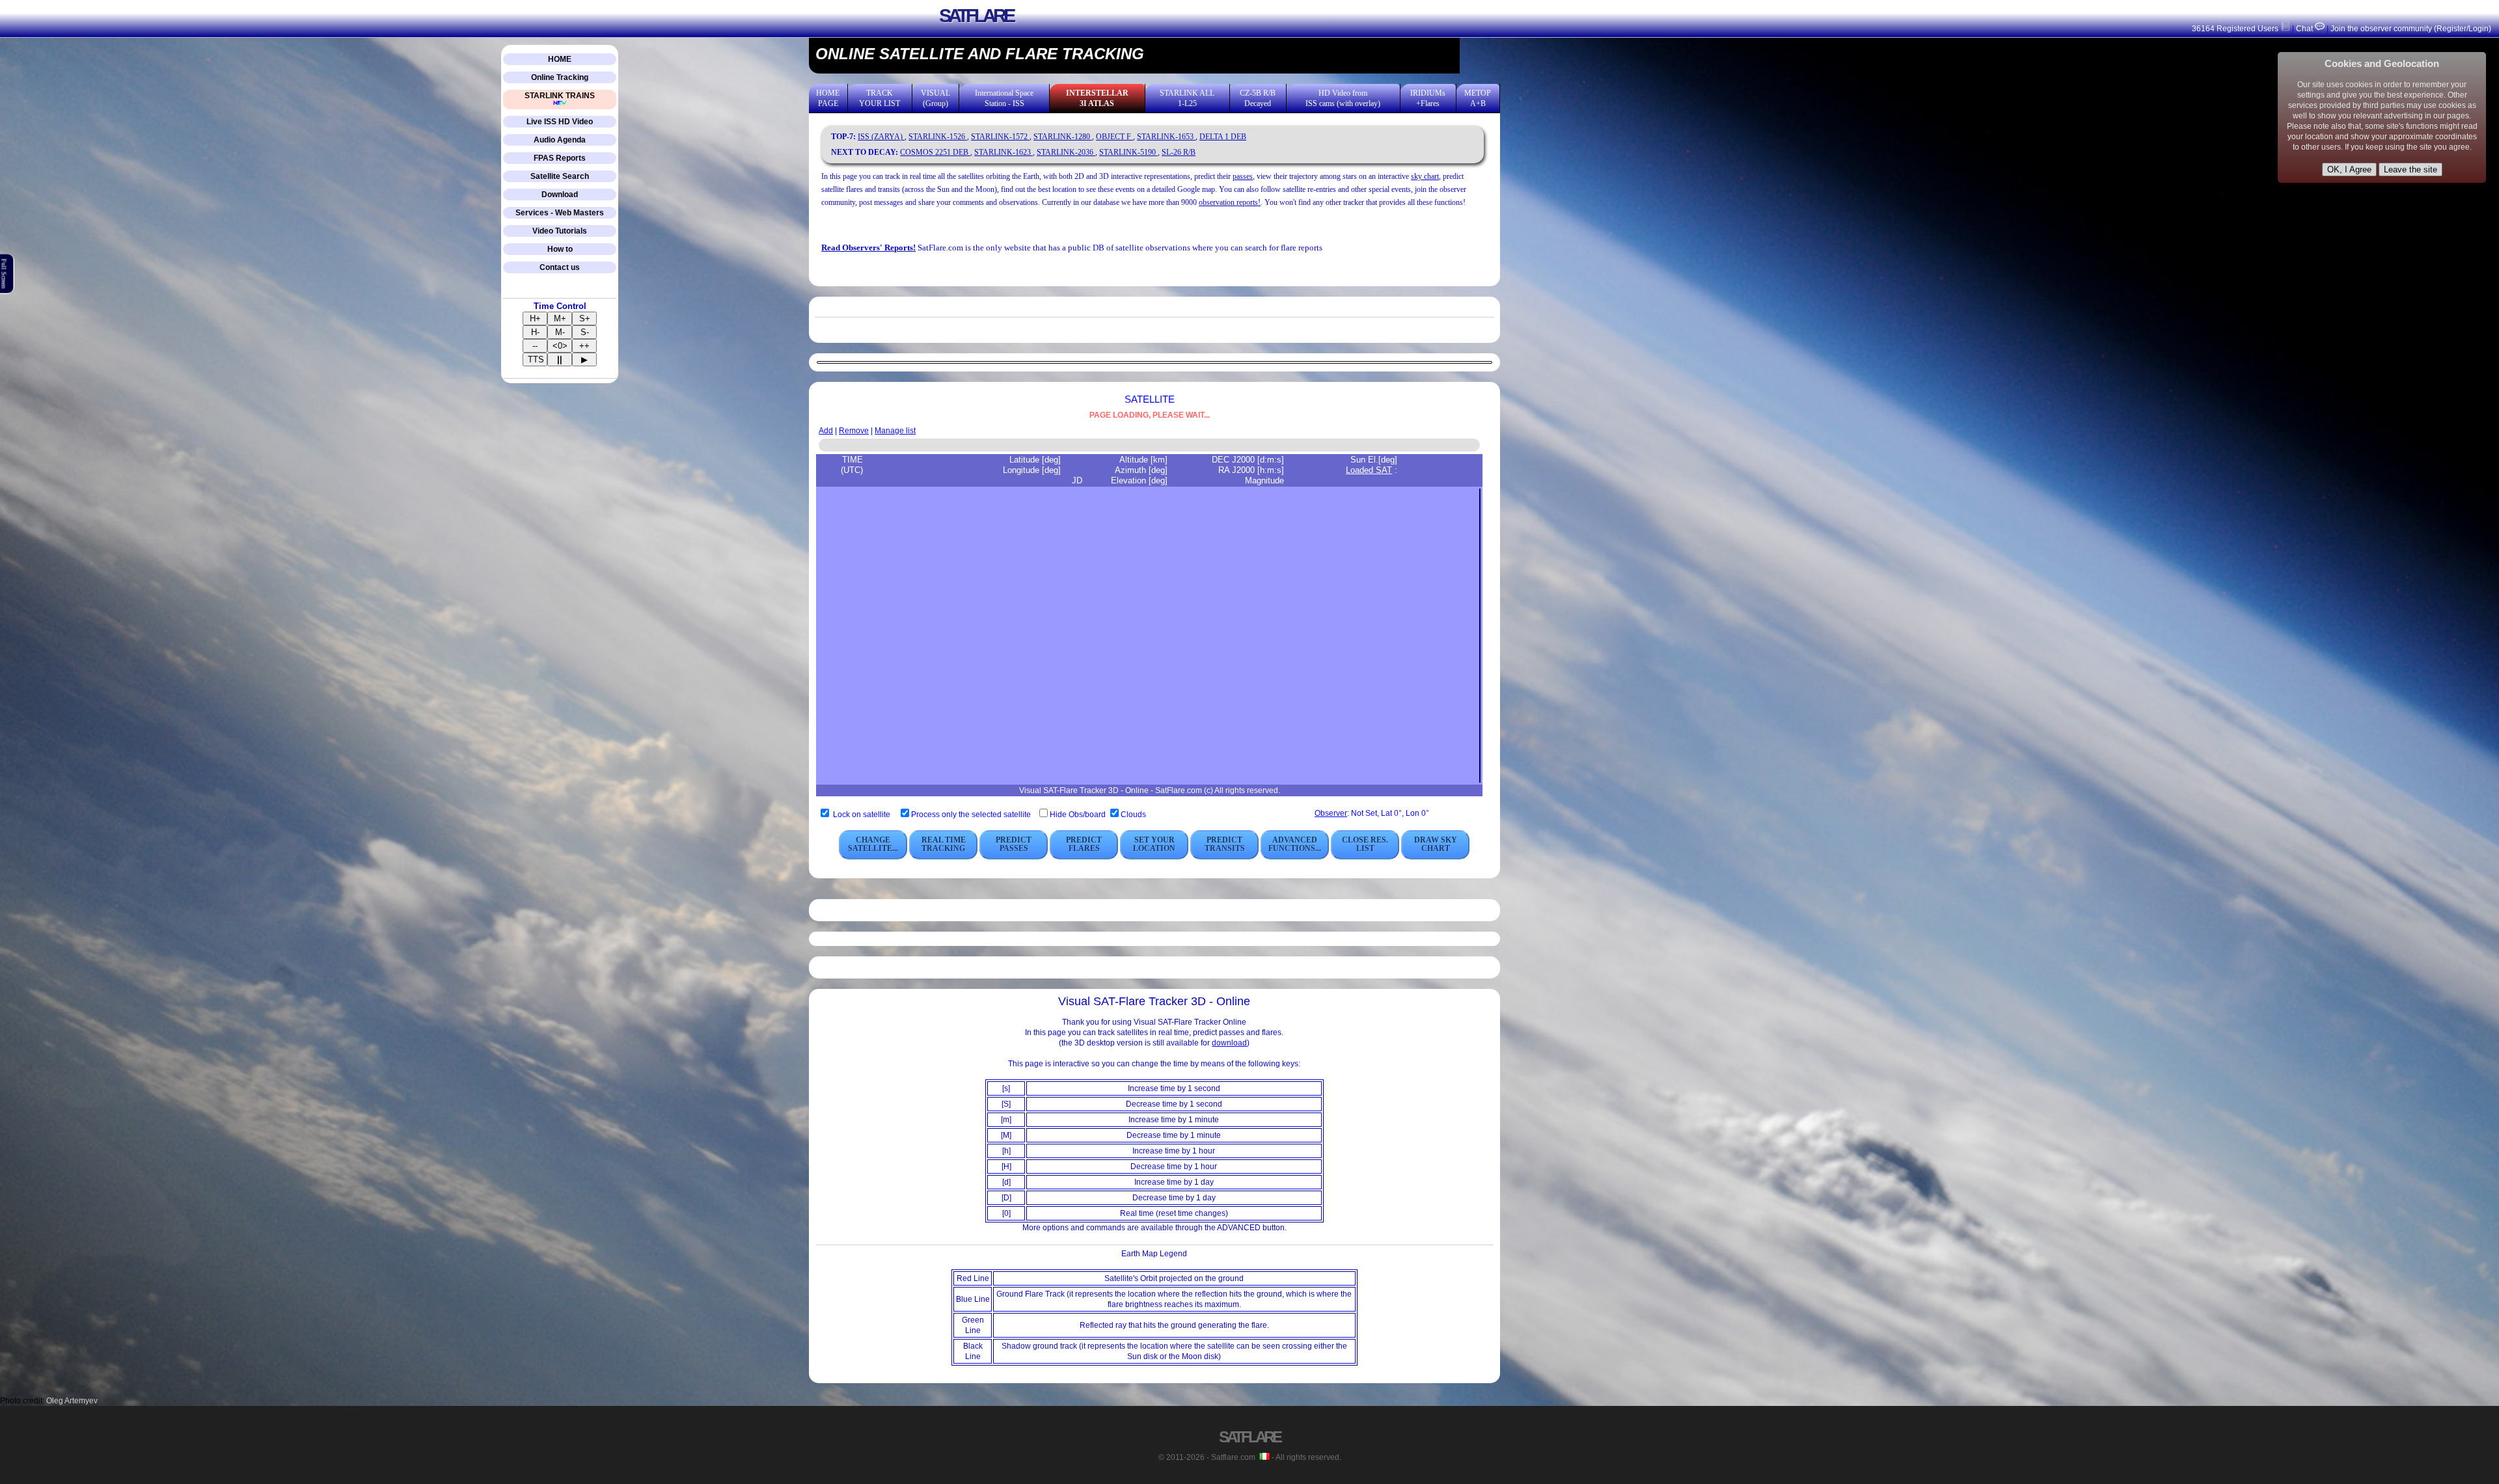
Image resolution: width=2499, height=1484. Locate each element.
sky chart (1425, 176)
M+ (560, 318)
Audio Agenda (560, 140)
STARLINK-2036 (1066, 152)
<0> (560, 346)
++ (584, 346)
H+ (535, 318)
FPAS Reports (560, 158)
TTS (536, 359)
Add (826, 431)
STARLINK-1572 (1000, 137)
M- (560, 332)
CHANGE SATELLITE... (873, 844)
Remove (854, 431)
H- (535, 332)
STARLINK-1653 (1166, 137)
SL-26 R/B (1179, 152)
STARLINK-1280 (1063, 137)
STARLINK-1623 (1004, 152)
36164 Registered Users (2236, 29)
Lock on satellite (862, 815)
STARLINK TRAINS (560, 96)
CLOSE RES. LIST (1365, 844)
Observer (1331, 813)
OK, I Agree (2349, 169)
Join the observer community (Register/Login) (2411, 29)
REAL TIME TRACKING (944, 844)
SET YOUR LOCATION (1154, 844)
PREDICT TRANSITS (1225, 844)
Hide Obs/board (1079, 815)
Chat (2304, 29)
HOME (560, 59)
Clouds (1133, 815)
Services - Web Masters (560, 213)
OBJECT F (1114, 137)
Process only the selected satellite (972, 815)
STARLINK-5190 (1128, 152)
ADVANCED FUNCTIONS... (1295, 844)
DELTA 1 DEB (1223, 137)
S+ (585, 318)
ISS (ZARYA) (881, 137)
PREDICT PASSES (1014, 844)
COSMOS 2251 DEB (935, 152)
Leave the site (2410, 169)
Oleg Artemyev (72, 1401)
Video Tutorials (560, 231)
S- (585, 332)
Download (560, 195)
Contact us (560, 267)
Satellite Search (560, 176)
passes (1243, 176)
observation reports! (1230, 202)
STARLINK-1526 (938, 137)
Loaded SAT (1369, 470)
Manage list (895, 431)
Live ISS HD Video (560, 122)
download (1229, 1043)
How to (560, 249)
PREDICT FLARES (1084, 844)
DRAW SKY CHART (1436, 844)
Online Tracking (560, 77)
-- (535, 346)
